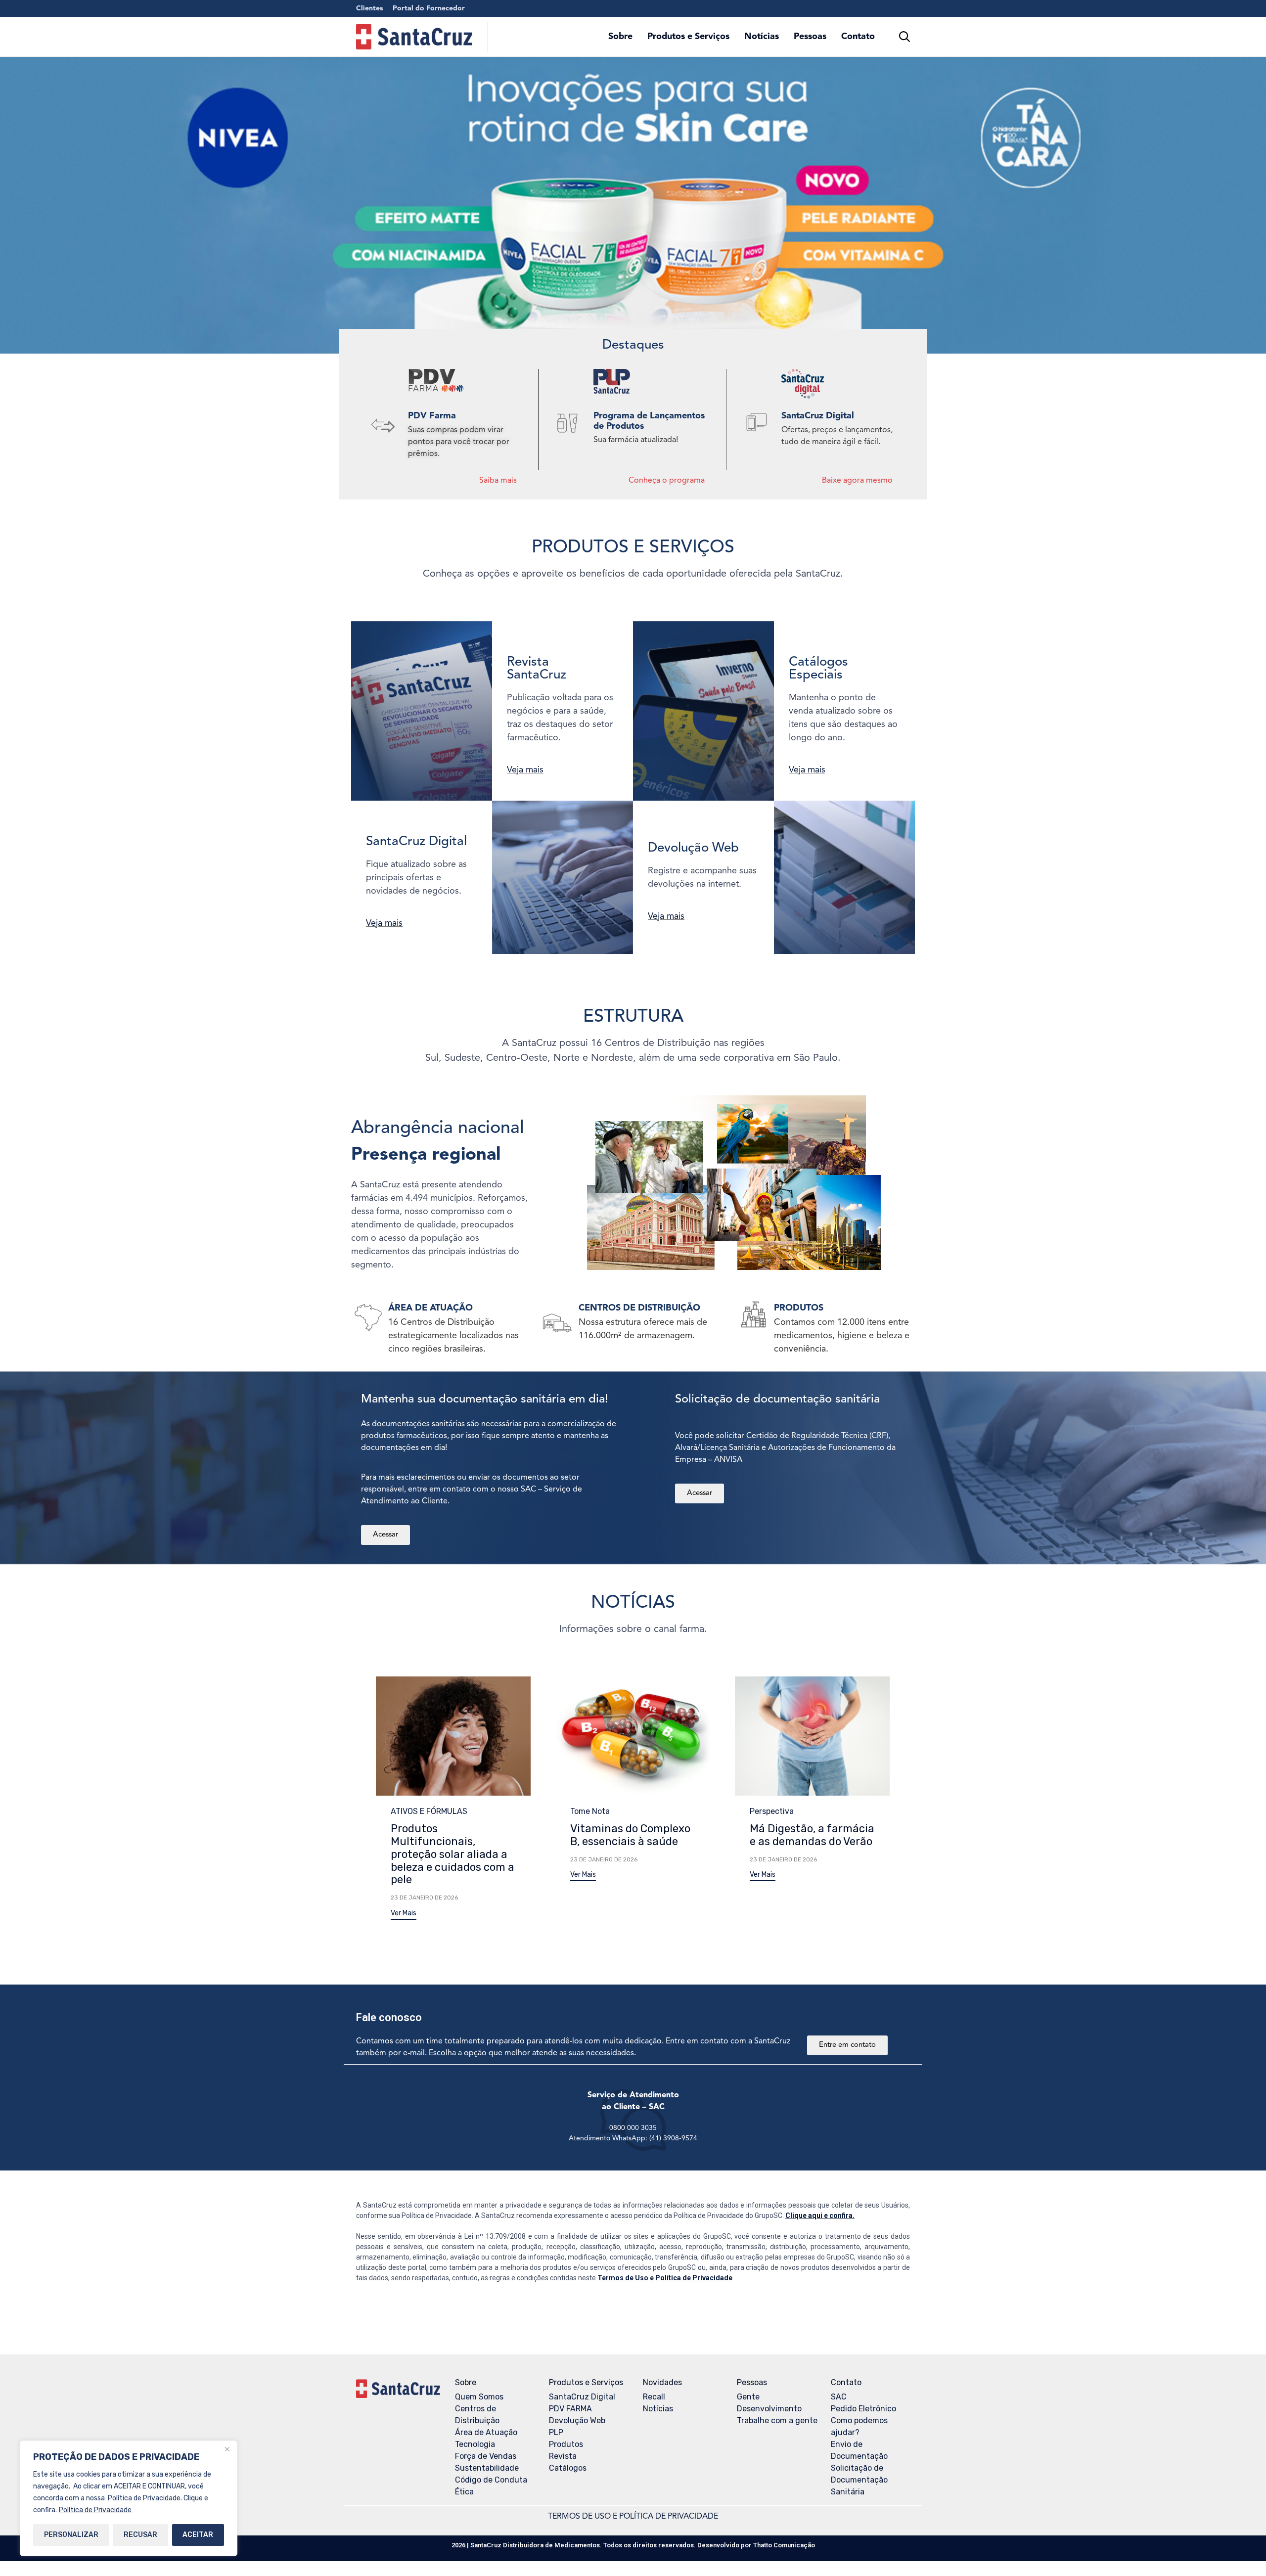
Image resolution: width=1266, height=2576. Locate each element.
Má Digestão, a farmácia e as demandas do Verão (812, 1835)
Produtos (566, 2444)
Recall (654, 2397)
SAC (839, 2397)
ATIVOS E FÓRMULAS (429, 1811)
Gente (748, 2397)
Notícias (762, 37)
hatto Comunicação (784, 2545)
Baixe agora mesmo (857, 481)
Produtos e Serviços (688, 37)
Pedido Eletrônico (863, 2409)
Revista (563, 2456)
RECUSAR (140, 2535)
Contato (858, 37)
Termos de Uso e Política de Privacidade (665, 2278)
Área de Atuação (486, 2432)
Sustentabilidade (487, 2468)
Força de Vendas (486, 2456)
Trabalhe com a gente (777, 2420)
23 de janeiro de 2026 (424, 1898)
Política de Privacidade (95, 2510)
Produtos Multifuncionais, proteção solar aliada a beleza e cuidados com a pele (452, 1854)
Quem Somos (479, 2397)
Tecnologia (475, 2444)
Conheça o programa (667, 481)
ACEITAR (198, 2535)
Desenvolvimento (769, 2409)
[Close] (227, 2449)
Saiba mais (498, 481)
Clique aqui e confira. (820, 2215)
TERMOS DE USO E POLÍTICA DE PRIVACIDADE (633, 2517)
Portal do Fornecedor (429, 8)
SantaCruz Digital (582, 2397)
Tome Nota (590, 1811)
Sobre (620, 37)
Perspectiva (772, 1811)
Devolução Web (577, 2420)
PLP (556, 2432)
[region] (129, 2498)
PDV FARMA (570, 2409)
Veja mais (525, 770)
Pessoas (810, 37)
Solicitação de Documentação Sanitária (859, 2480)
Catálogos (568, 2468)
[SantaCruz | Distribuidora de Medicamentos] (414, 37)
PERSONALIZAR (71, 2535)
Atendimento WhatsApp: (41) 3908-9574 (633, 2138)
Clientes (369, 8)
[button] (404, 1915)
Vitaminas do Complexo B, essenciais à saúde (630, 1835)
